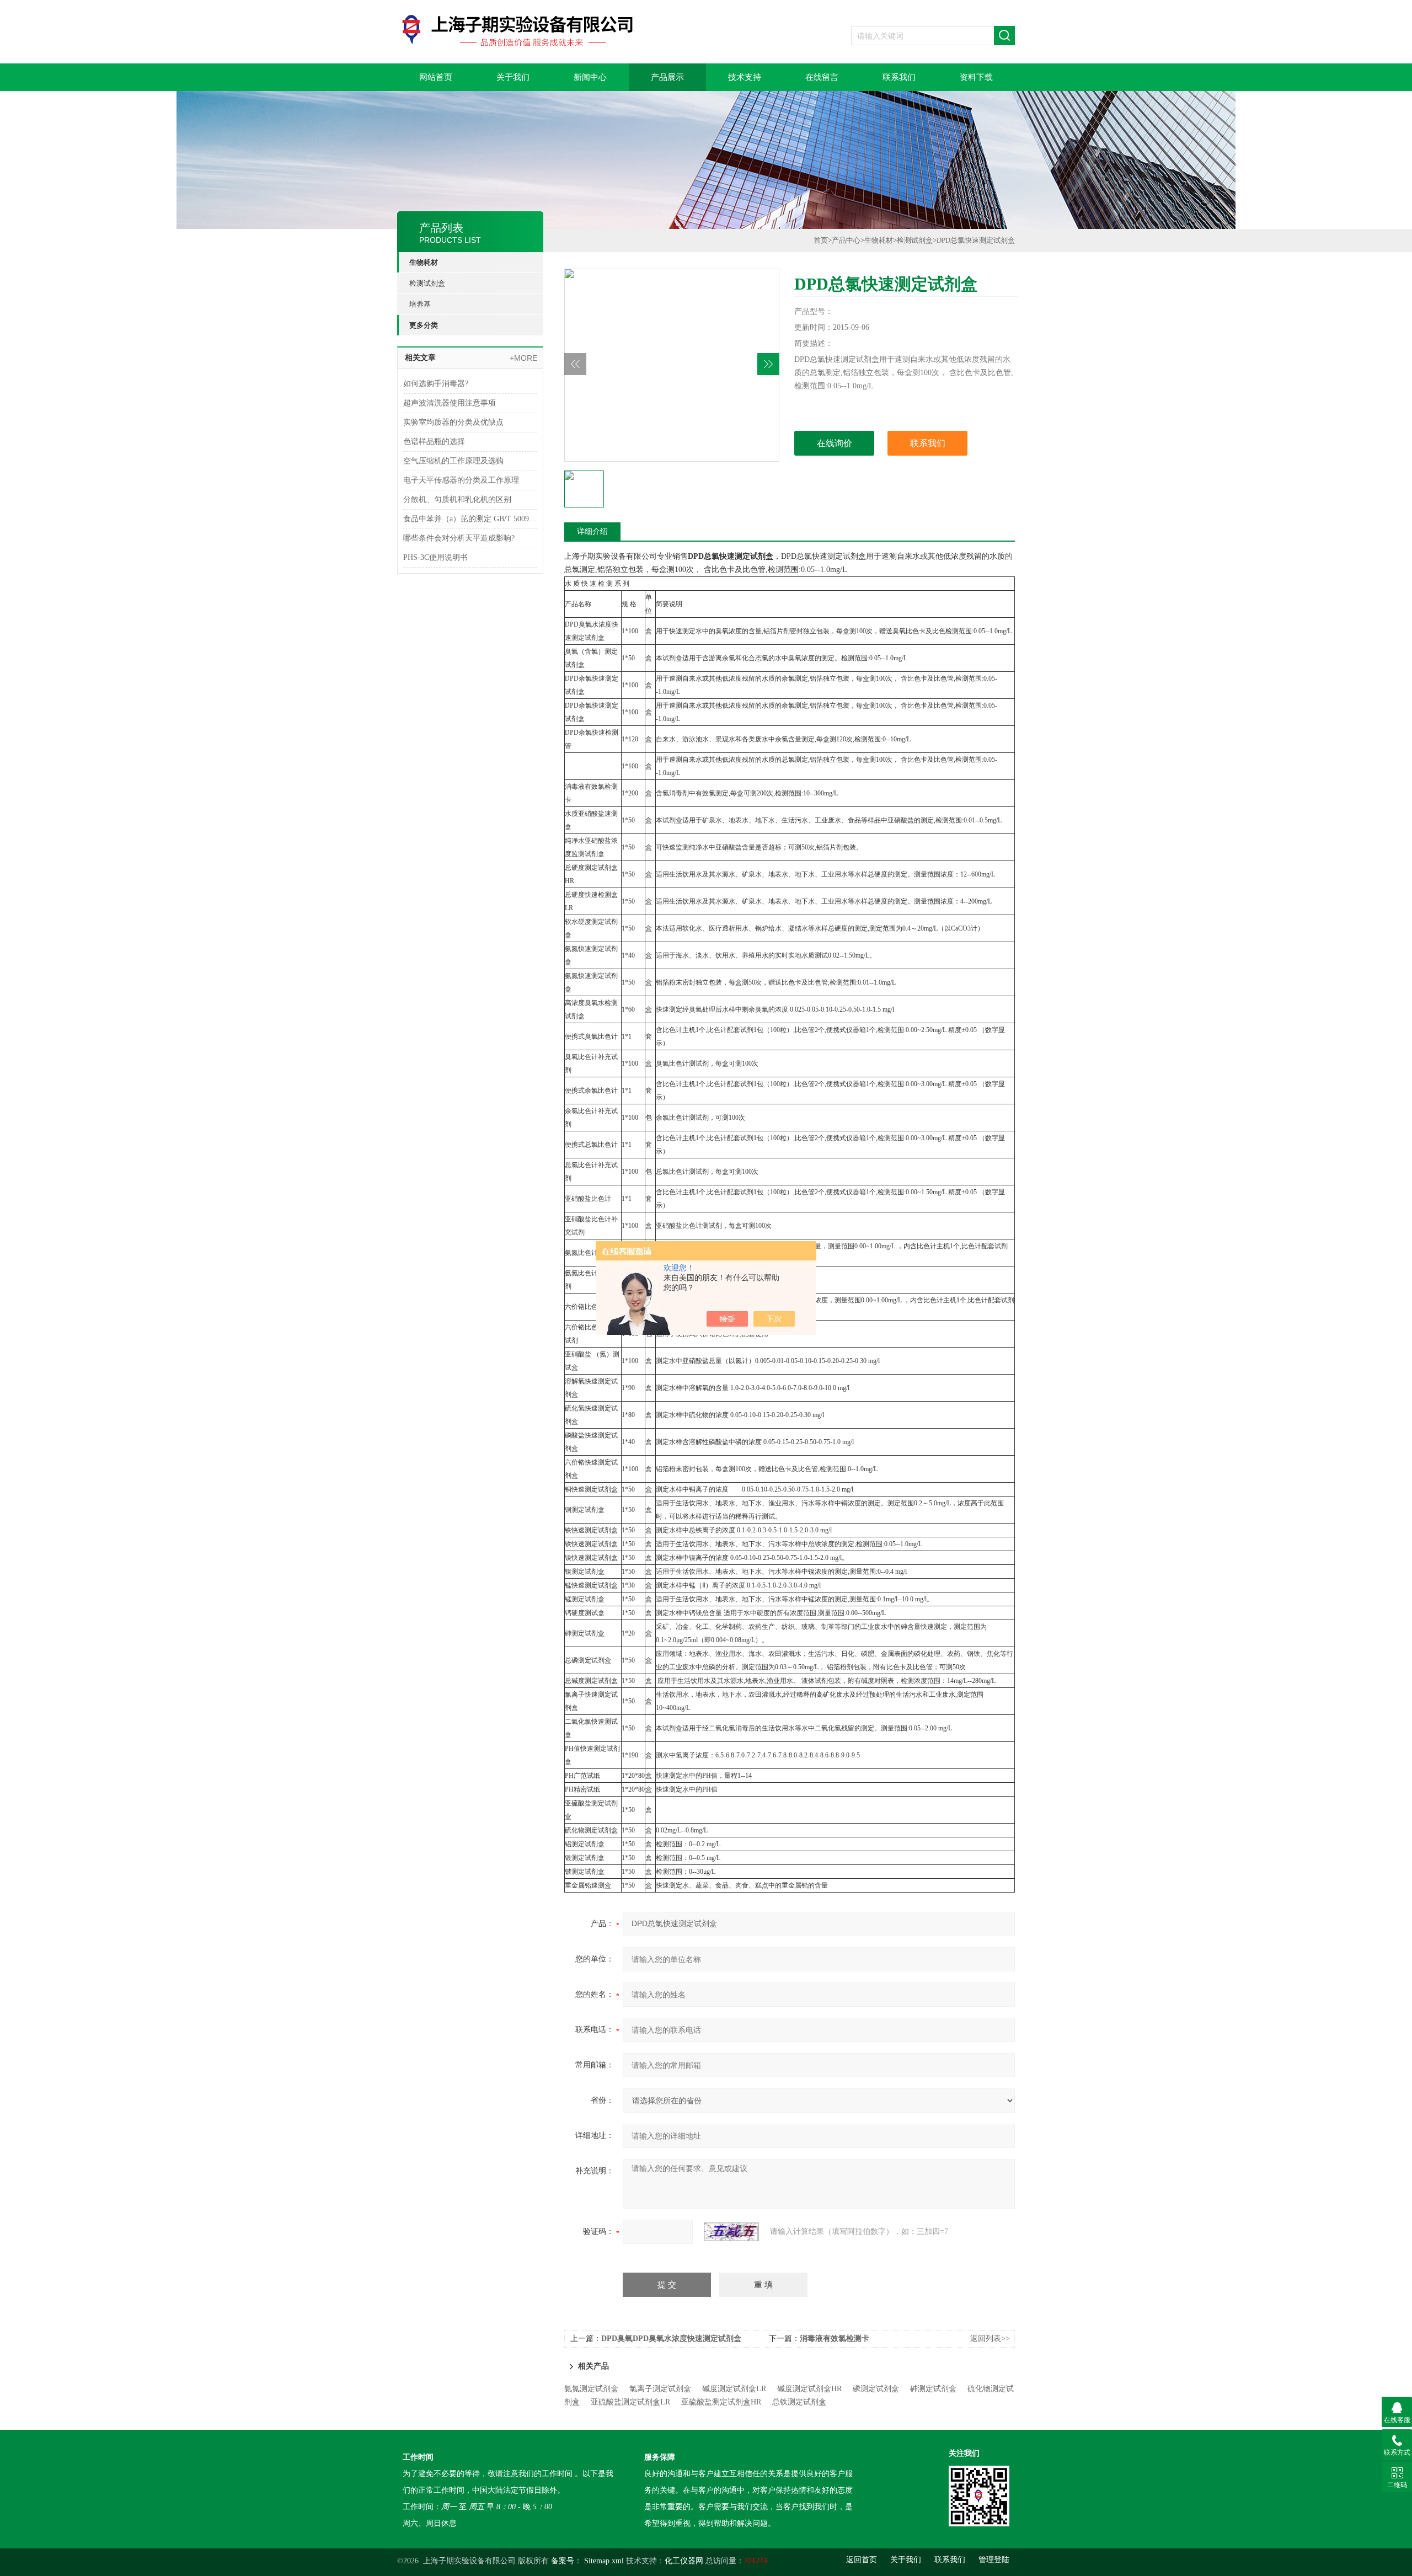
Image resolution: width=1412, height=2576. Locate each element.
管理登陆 (994, 2560)
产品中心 (846, 240)
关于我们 (513, 77)
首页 (821, 240)
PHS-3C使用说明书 (435, 557)
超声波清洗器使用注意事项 (450, 403)
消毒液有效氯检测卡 (835, 2339)
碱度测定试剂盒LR (734, 2389)
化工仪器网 (684, 2561)
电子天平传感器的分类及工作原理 (461, 480)
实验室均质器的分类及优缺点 (453, 422)
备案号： (566, 2561)
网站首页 (436, 77)
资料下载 (976, 77)
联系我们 (899, 77)
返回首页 (862, 2560)
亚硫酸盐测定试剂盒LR (630, 2402)
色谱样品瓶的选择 (434, 442)
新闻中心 (590, 77)
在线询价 (835, 443)
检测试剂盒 (427, 283)
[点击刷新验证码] (731, 2232)
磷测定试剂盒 (876, 2389)
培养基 (420, 304)
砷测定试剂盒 (933, 2389)
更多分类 (424, 325)
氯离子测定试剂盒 (660, 2389)
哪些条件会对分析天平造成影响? (459, 538)
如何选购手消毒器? (436, 384)
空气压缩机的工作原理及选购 (453, 461)
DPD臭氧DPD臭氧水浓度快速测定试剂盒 (671, 2339)
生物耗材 (424, 262)
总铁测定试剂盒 (799, 2402)
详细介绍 (592, 531)
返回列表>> (990, 2339)
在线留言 (822, 77)
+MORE (523, 358)
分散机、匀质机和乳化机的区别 (457, 499)
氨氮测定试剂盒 (591, 2389)
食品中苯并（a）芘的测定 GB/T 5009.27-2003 (470, 519)
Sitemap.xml (604, 2561)
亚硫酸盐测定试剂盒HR (721, 2402)
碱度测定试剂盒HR (809, 2389)
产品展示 (667, 77)
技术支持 (745, 77)
